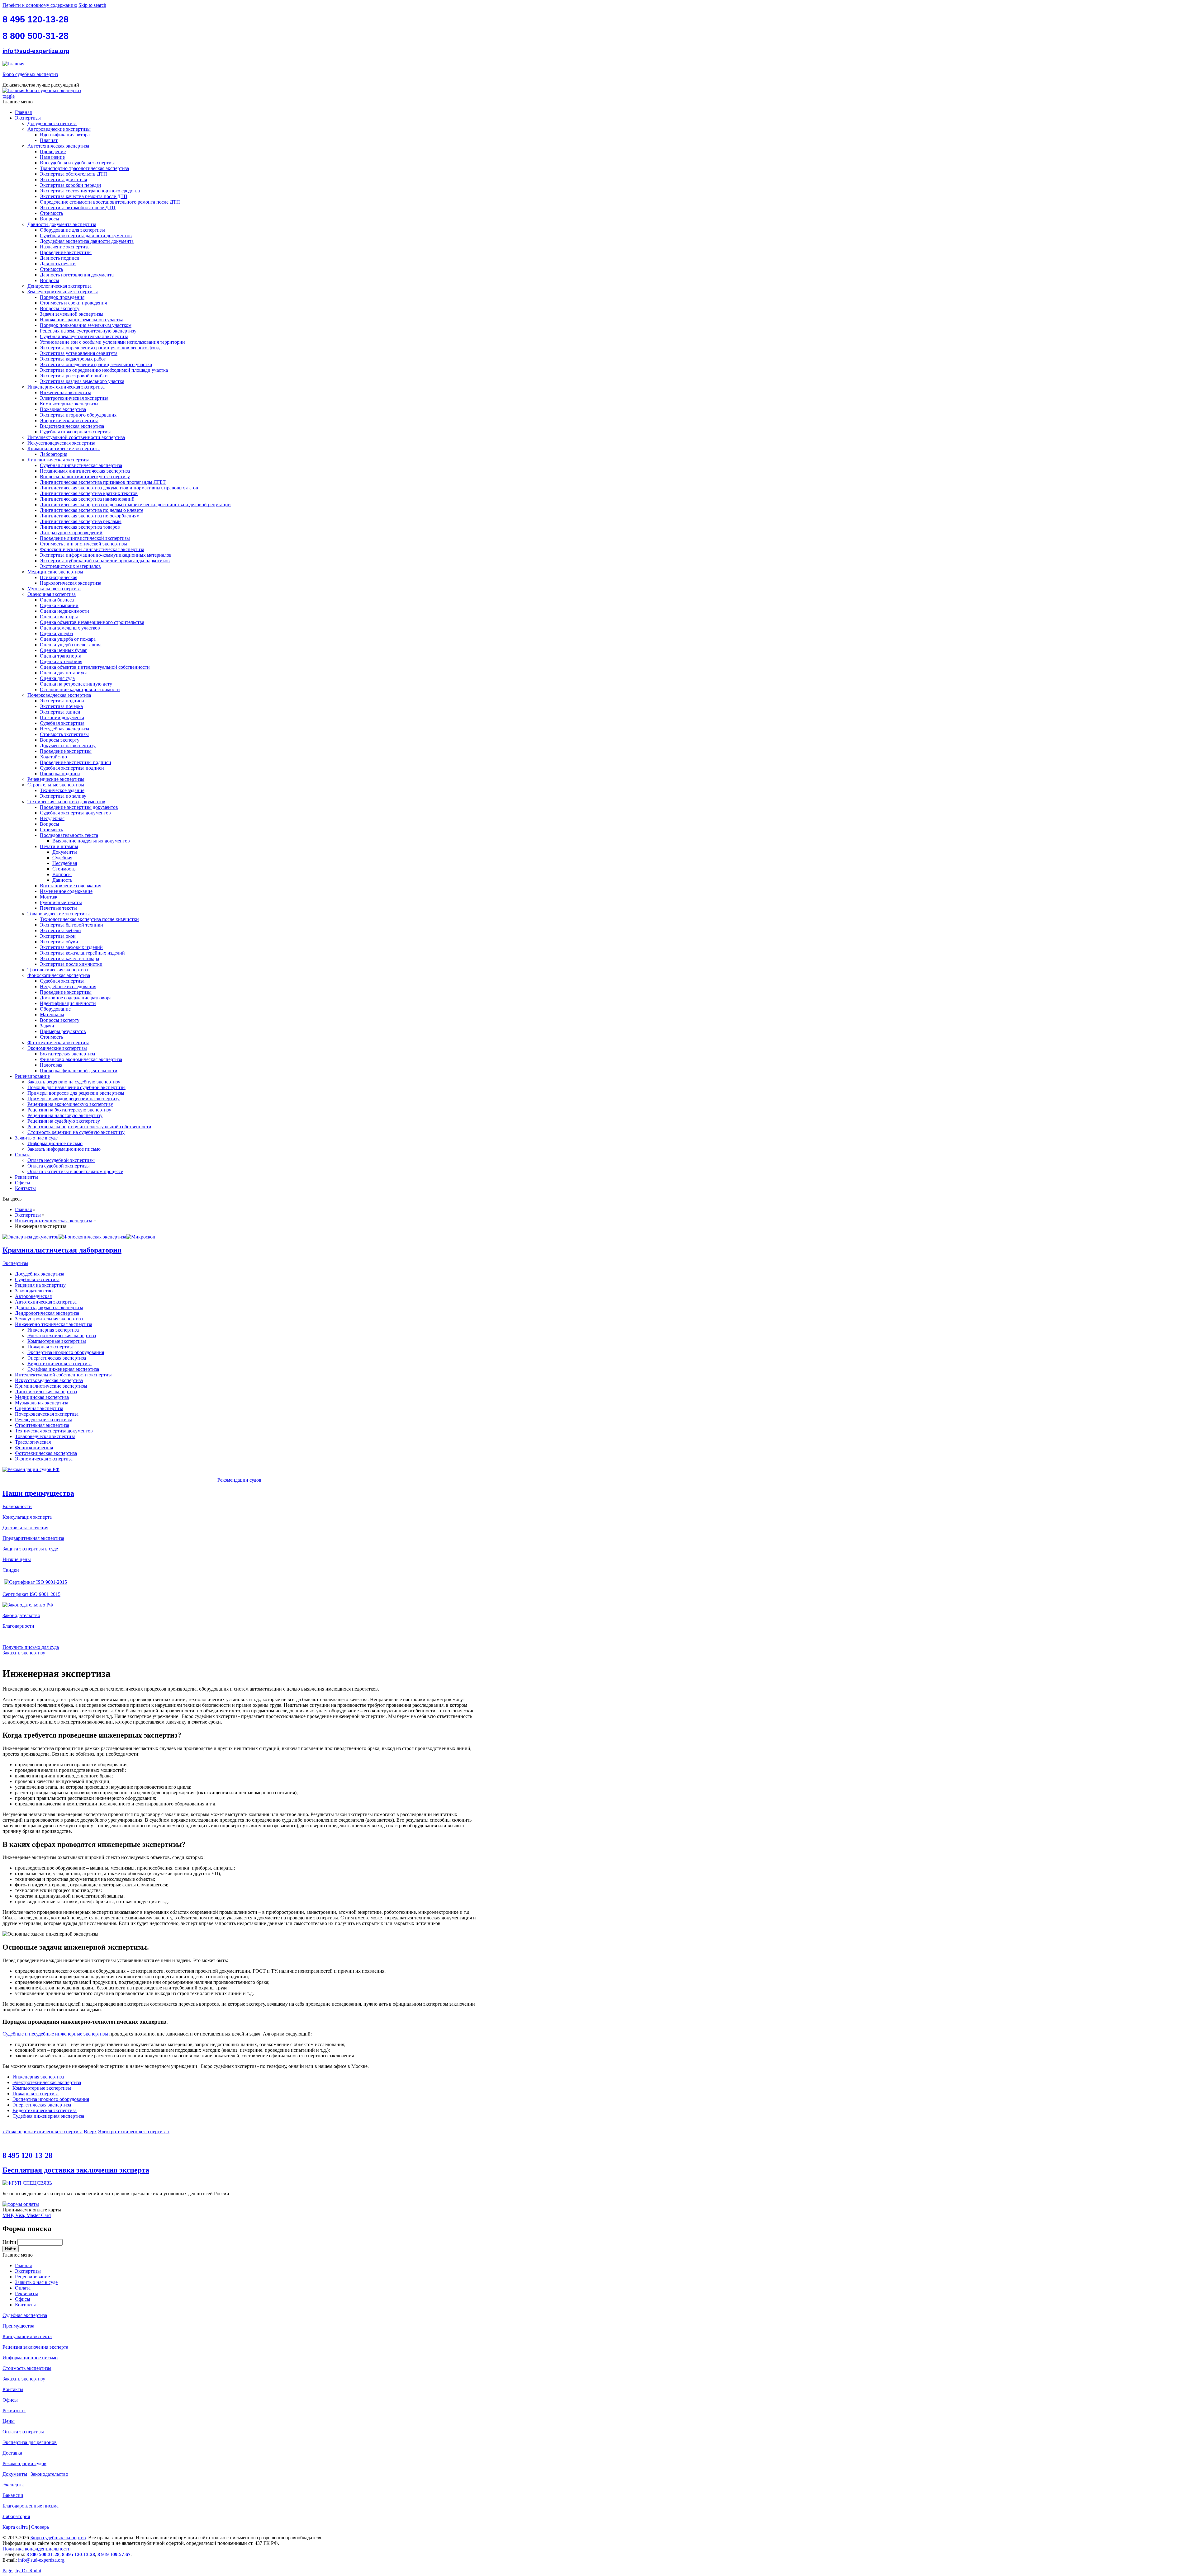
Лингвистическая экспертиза (58, 460)
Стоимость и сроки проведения (73, 303)
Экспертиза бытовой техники (71, 925)
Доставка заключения (25, 1528)
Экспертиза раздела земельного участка (82, 381)
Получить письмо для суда (31, 1647)
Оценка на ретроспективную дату (76, 684)
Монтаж (49, 897)
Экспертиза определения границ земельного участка (96, 364)
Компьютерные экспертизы (69, 404)
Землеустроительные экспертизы (63, 292)
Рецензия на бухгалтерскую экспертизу (69, 1110)
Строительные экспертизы (56, 785)
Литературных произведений (71, 533)
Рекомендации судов (239, 1480)
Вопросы (50, 219)
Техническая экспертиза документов (66, 802)
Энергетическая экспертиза (69, 420)
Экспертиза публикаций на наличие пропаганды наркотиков (105, 561)
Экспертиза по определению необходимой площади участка (104, 370)
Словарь (40, 2527)
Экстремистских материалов (70, 566)
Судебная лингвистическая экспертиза (81, 465)
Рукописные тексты (61, 902)
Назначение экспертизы (65, 247)
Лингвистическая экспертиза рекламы (81, 521)
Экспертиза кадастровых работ (73, 359)
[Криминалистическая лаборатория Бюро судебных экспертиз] (31, 1237)
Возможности (17, 1506)
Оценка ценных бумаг (64, 650)
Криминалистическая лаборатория (62, 1250)
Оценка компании (59, 605)
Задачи (47, 1026)
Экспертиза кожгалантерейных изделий (82, 953)
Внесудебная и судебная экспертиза (78, 163)
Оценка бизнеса (57, 600)
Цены (9, 2421)
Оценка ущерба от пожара (68, 639)
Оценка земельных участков (70, 628)
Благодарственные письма (31, 2506)
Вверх (90, 2132)
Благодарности (18, 1626)
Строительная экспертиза (42, 1425)
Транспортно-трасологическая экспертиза (84, 168)
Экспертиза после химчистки (71, 964)
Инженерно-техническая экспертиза (66, 387)
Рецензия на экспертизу (40, 1285)
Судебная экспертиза (62, 723)
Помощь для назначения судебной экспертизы (76, 1087)
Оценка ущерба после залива (71, 645)
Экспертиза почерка (61, 706)
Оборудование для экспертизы (72, 230)
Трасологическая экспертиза (58, 970)
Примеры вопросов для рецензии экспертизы (76, 1093)
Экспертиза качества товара (69, 958)
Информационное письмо (55, 1143)
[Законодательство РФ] (28, 1605)
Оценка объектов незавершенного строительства (92, 622)
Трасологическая (33, 1442)
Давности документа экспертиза (62, 224)
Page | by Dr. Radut (22, 2571)
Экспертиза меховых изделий (71, 947)
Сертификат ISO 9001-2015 (31, 1594)
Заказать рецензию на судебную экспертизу (74, 1082)
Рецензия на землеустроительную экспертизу (88, 331)
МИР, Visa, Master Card (27, 2215)
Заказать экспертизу (24, 1653)
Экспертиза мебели (60, 930)
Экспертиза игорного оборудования (78, 415)
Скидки (11, 1570)
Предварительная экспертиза (33, 1538)
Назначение (52, 157)
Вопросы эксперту (60, 308)
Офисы (23, 1183)
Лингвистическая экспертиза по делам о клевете (92, 510)
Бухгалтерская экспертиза (67, 1054)
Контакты (25, 1188)
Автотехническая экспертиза (58, 146)
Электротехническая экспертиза (74, 398)
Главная (23, 112)
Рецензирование (32, 1076)
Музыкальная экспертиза (54, 589)
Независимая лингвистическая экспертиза (85, 471)
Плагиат (49, 140)
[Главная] (13, 64)
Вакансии (13, 2495)
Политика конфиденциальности (37, 2549)
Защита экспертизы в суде (30, 1549)
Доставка (12, 2453)
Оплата (23, 1155)
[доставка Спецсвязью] (27, 2183)
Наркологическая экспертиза (71, 583)
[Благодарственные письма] (4, 1637)
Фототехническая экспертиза (58, 1043)
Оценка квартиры (59, 617)
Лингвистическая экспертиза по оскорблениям (90, 516)
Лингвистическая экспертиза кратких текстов (89, 493)
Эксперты (13, 2485)
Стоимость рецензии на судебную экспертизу (76, 1132)
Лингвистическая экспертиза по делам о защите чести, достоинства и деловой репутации (135, 505)
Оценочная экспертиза (52, 594)
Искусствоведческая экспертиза (61, 443)
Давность (62, 880)
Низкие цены (17, 1559)
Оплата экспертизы (23, 2432)
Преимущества (18, 2326)
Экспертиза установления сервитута (79, 353)
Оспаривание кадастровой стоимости (80, 689)
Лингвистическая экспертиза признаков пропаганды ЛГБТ (103, 482)
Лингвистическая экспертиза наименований (87, 499)
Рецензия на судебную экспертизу (64, 1121)
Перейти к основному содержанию (40, 5)
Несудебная (52, 818)
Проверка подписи (60, 774)
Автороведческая (33, 1296)
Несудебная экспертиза (64, 729)
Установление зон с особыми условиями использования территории (112, 342)
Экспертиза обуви (59, 942)
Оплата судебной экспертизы (59, 1166)
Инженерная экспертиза (66, 392)
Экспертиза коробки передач (70, 185)
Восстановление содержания (71, 886)
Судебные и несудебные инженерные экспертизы (55, 2034)
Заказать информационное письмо (64, 1149)
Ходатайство (53, 757)
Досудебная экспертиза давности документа (87, 241)
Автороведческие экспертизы (59, 129)
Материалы (52, 1014)
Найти (10, 2242)
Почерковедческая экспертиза (59, 695)
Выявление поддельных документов (91, 841)
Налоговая (51, 1065)
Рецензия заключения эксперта (35, 2347)
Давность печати (58, 264)
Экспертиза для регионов (30, 2442)
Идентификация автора (65, 135)
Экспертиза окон (58, 936)
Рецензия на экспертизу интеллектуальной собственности (89, 1127)
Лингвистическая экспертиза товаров (80, 527)
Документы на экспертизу (68, 745)
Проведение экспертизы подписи (76, 762)
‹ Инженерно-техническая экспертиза (43, 2132)
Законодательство (34, 1291)
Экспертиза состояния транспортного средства (90, 191)
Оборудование (55, 1009)
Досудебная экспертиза (52, 123)
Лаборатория (54, 454)
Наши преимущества (38, 1493)
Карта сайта (15, 2527)
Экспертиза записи (60, 712)
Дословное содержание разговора (76, 998)
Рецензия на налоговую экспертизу (65, 1115)
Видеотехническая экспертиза (72, 426)
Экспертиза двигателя (63, 179)
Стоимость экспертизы (64, 734)
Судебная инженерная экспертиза (76, 432)
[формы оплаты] (21, 2204)
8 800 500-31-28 (36, 36)
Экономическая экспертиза (44, 1459)
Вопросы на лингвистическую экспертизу (85, 477)
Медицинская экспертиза (42, 1397)
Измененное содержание (66, 891)
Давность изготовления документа (77, 275)
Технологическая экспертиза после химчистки (89, 919)
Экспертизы (28, 118)
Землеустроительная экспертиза (49, 1319)
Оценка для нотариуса (64, 673)
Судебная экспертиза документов (75, 813)
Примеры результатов (63, 1031)
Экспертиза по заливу (63, 796)
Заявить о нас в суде (36, 1138)
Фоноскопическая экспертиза (59, 975)
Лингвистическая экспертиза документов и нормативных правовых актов (119, 488)
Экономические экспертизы (57, 1048)
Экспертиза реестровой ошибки (74, 376)
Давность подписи (60, 258)
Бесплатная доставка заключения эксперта (76, 2170)
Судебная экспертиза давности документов (86, 236)
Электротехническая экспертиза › (134, 2132)
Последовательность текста (69, 835)
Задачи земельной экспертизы (72, 314)
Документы (65, 852)
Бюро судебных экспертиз (30, 74)
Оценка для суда (57, 678)
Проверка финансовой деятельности (79, 1071)
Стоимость (51, 213)
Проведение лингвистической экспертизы (85, 538)
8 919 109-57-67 (114, 2554)
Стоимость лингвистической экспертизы (83, 544)
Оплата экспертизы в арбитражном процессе (75, 1171)
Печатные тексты (58, 908)
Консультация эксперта (27, 1517)
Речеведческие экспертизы (56, 779)
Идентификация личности (68, 1003)
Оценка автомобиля (61, 661)
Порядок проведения (62, 297)
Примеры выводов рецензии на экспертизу (74, 1099)
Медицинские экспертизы (55, 572)
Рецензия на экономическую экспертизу (70, 1104)
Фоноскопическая (34, 1448)
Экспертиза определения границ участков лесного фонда (101, 348)
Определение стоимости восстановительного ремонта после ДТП (110, 202)
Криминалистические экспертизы (64, 448)
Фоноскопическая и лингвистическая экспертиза (92, 549)
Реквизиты (26, 1177)
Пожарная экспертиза (63, 409)
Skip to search (92, 5)
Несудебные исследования (68, 986)
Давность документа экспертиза (49, 1307)
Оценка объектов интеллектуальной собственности (95, 667)
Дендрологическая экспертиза (59, 286)
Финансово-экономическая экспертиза (81, 1059)
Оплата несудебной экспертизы (61, 1160)
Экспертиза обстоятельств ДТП (74, 174)
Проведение (53, 151)
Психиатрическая (59, 577)
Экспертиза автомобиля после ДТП (78, 208)
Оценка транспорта (61, 656)
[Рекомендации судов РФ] (31, 1469)
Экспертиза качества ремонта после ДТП (84, 196)
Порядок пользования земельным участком (86, 325)
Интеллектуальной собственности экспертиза (76, 437)
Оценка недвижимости (64, 611)
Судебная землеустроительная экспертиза (84, 336)
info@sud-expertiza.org (36, 51)
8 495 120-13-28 (36, 19)
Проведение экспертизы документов (79, 807)
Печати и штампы (59, 846)
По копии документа (62, 717)
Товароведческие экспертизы (59, 914)
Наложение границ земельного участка (82, 320)
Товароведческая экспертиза (45, 1436)
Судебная (62, 858)
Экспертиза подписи (62, 701)
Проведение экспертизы (66, 252)
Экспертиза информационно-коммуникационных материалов (106, 555)
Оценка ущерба (56, 633)
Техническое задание (62, 790)
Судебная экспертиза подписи (72, 768)
